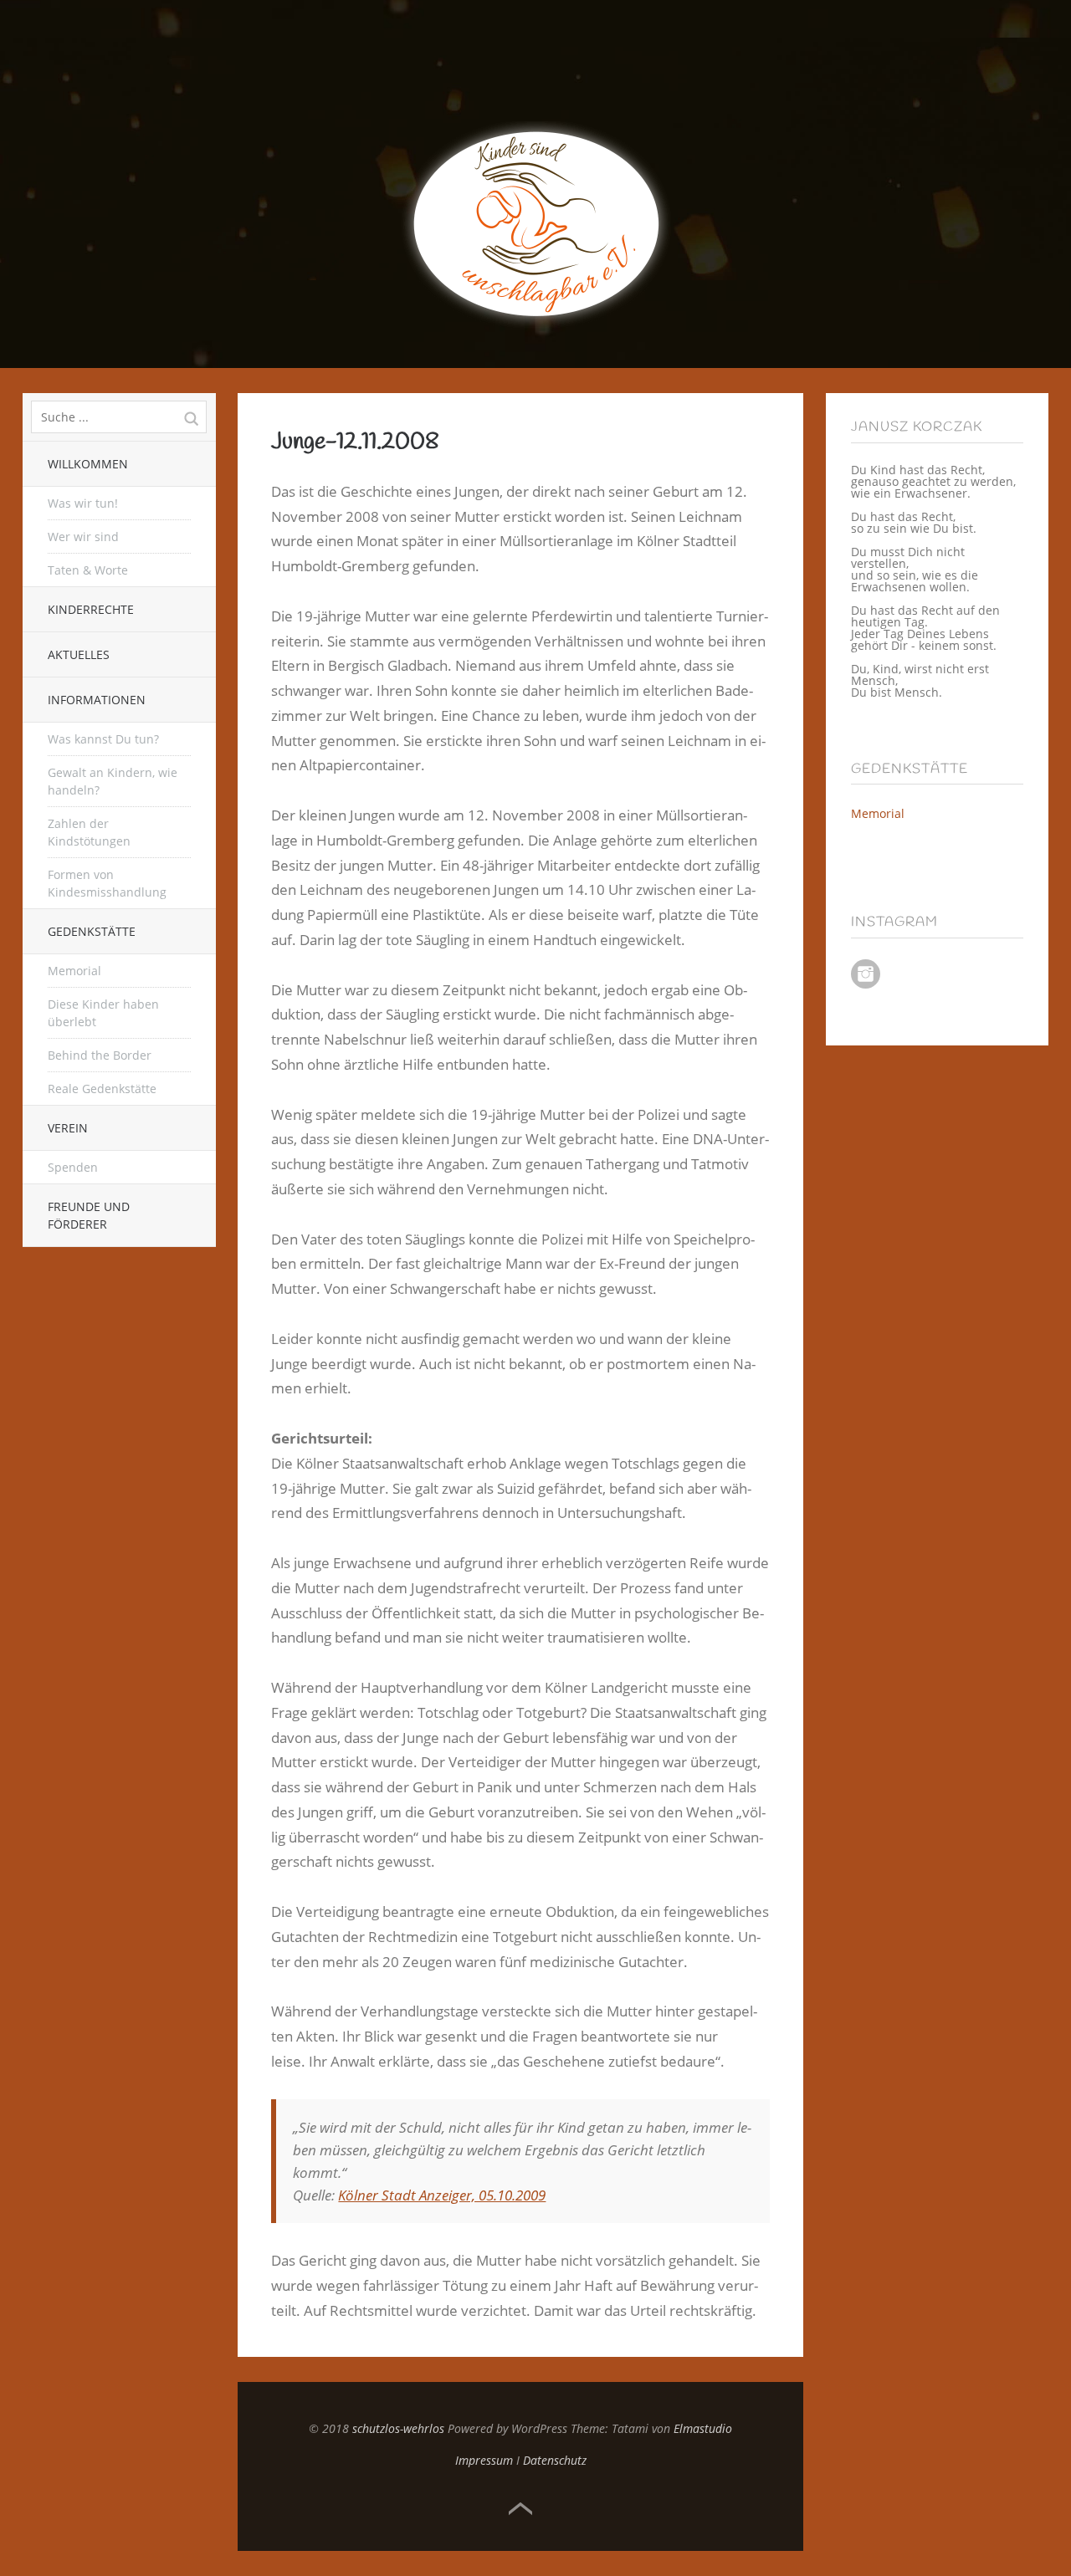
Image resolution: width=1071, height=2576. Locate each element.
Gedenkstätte (92, 931)
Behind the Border (100, 1055)
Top (520, 2509)
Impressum (484, 2460)
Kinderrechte (91, 609)
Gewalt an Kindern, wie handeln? (113, 781)
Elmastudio (703, 2428)
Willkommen (88, 464)
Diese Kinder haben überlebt (103, 1013)
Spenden (73, 1167)
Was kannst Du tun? (103, 739)
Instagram (866, 974)
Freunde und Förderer (89, 1215)
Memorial (74, 971)
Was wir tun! (83, 503)
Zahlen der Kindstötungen (89, 832)
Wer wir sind (83, 537)
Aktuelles (79, 654)
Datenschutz (555, 2460)
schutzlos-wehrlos (398, 2428)
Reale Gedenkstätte (102, 1089)
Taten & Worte (88, 570)
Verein (68, 1128)
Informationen (97, 700)
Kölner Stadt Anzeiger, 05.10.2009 (442, 2195)
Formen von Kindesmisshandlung (107, 883)
